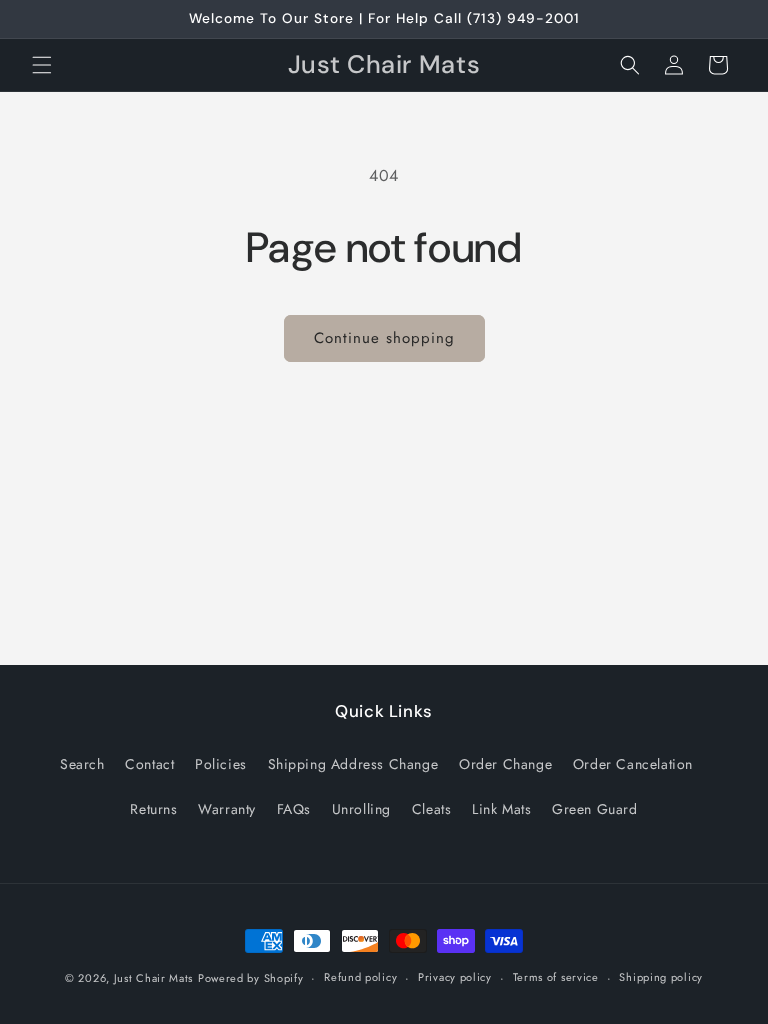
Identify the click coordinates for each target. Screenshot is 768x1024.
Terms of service (556, 977)
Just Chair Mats (154, 978)
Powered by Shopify (251, 978)
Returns (153, 809)
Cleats (432, 809)
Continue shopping (384, 338)
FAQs (294, 809)
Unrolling (361, 809)
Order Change (505, 764)
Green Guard (595, 809)
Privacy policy (455, 977)
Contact (149, 764)
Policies (221, 764)
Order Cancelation (633, 764)
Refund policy (360, 977)
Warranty (227, 809)
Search (82, 764)
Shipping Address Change (353, 764)
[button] (42, 65)
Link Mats (501, 809)
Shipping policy (661, 977)
